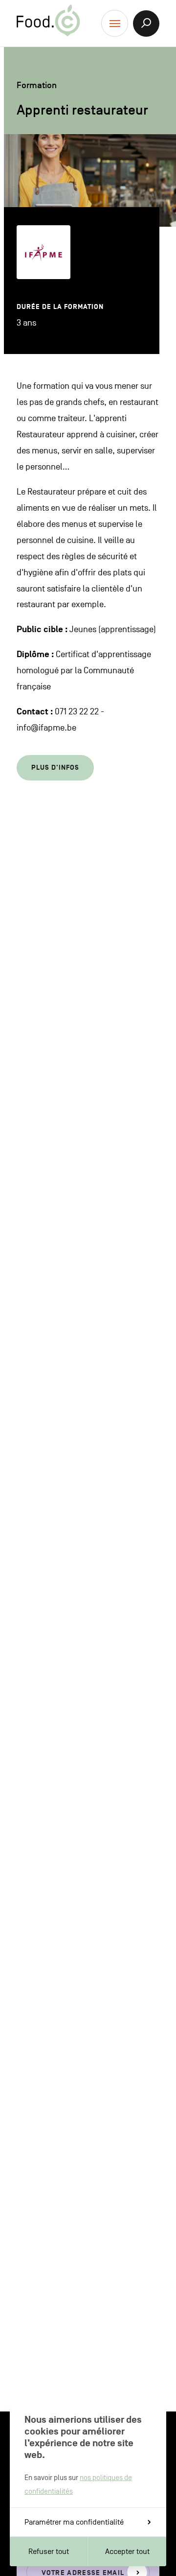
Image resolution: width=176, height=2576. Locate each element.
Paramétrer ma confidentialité (74, 2522)
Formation (37, 85)
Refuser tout (49, 2552)
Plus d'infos (55, 768)
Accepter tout (127, 2552)
